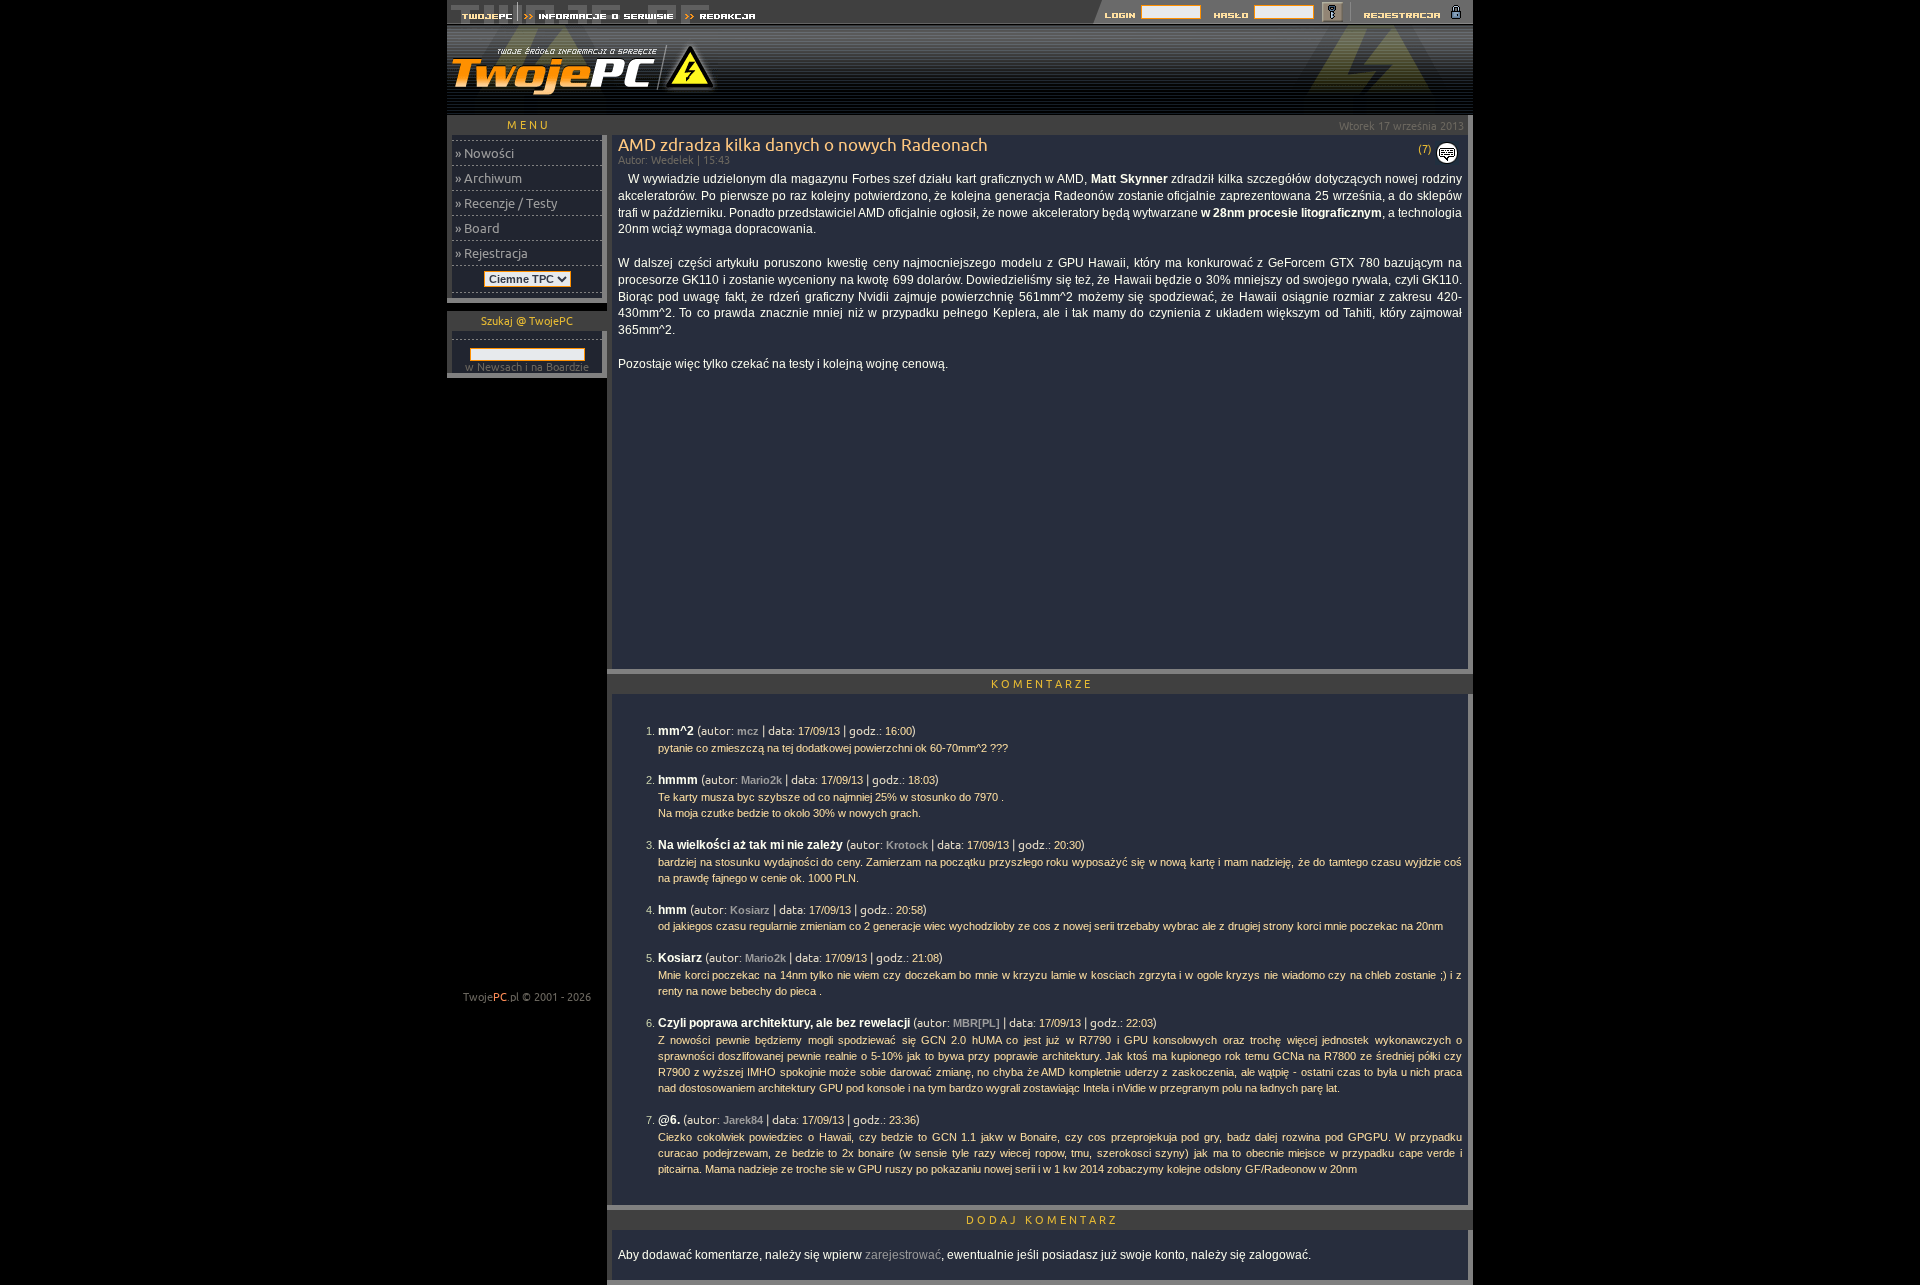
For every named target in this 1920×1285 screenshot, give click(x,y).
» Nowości (484, 153)
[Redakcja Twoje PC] (720, 18)
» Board (477, 228)
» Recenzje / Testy (506, 203)
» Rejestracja (491, 253)
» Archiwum (488, 178)
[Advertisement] (1109, 70)
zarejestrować (903, 1255)
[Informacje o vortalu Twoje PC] (598, 18)
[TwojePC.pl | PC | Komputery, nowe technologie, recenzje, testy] (482, 18)
